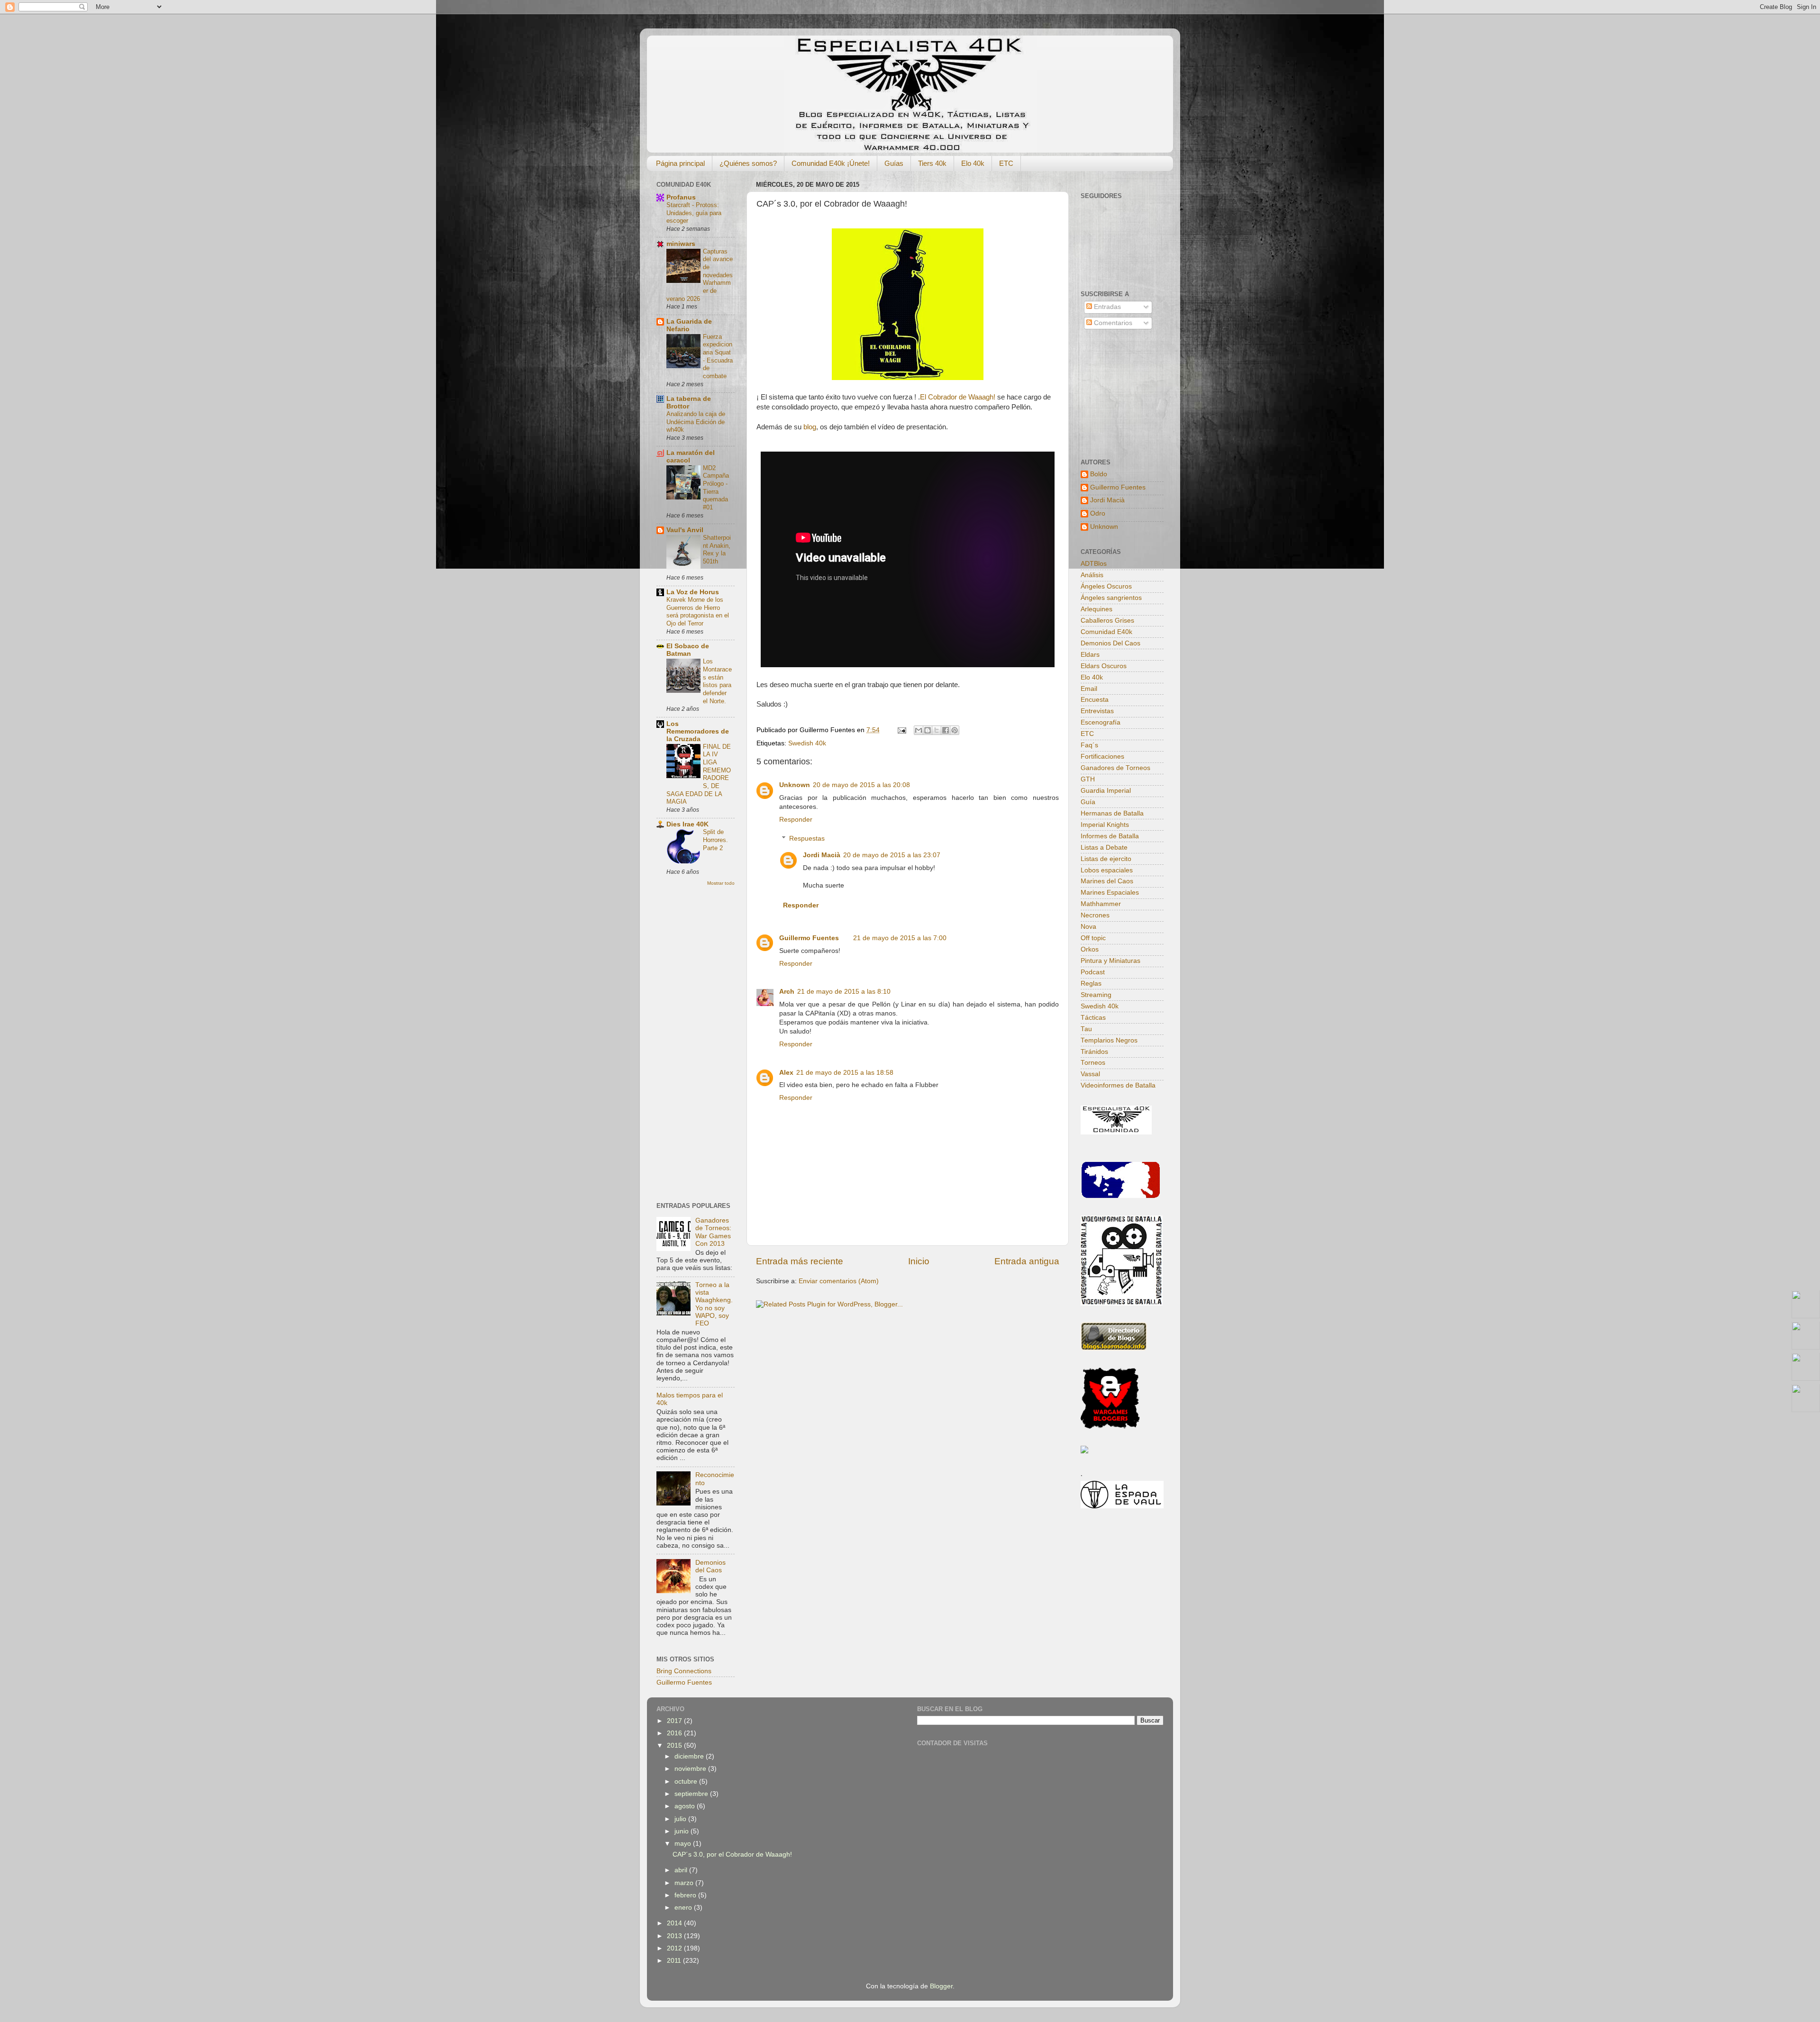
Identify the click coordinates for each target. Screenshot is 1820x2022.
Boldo (1099, 474)
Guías (894, 163)
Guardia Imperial (1106, 791)
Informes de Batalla (1110, 836)
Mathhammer (1101, 904)
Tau (1086, 1029)
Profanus (681, 197)
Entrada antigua (1027, 1261)
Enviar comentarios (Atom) (839, 1281)
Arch (787, 992)
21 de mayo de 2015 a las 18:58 (845, 1073)
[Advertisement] (694, 1043)
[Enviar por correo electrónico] (919, 730)
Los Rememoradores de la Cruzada (698, 731)
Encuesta (1095, 700)
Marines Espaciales (1110, 893)
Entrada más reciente (800, 1261)
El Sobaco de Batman (688, 650)
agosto (686, 1806)
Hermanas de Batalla (1112, 813)
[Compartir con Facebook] (946, 730)
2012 (675, 1948)
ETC (1006, 163)
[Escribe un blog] (928, 730)
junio (682, 1831)
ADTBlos (1094, 564)
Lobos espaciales (1107, 870)
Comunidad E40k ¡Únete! (831, 163)
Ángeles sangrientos (1111, 598)
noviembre (691, 1769)
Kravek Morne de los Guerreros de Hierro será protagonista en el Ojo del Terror (698, 612)
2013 (675, 1936)
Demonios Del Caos (1110, 643)
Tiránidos (1094, 1052)
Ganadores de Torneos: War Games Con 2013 (713, 1232)
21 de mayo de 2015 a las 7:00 (900, 938)
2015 (675, 1745)
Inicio (919, 1261)
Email (1089, 689)
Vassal (1090, 1074)
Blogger (941, 1986)
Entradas (1106, 307)
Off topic (1093, 938)
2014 (675, 1923)
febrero (686, 1895)
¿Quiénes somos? (748, 163)
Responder (796, 820)
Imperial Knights (1105, 825)
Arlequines (1097, 609)
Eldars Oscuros (1104, 666)
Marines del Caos (1107, 881)
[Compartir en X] (937, 730)
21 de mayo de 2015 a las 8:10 (844, 992)
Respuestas (807, 839)
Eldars (1090, 655)
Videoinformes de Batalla (1118, 1085)
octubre (687, 1782)
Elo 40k (973, 163)
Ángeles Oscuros (1106, 586)
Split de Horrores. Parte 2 (715, 840)
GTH (1088, 779)
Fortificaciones (1102, 757)
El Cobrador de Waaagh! (959, 397)
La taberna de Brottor (689, 403)
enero (684, 1908)
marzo (685, 1883)
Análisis (1092, 575)
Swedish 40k (807, 743)
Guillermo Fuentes (809, 938)
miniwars (681, 244)
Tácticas (1093, 1018)
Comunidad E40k (1106, 632)
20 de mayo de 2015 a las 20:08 (861, 785)
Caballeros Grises (1107, 621)
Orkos (1090, 949)
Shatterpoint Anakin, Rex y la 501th (717, 549)
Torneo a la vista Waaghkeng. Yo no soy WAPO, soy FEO (714, 1304)
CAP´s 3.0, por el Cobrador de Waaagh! (732, 1854)
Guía (1088, 802)
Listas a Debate (1104, 848)
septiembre (692, 1794)
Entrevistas (1097, 711)
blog (810, 427)
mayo (684, 1844)
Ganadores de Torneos (1115, 768)
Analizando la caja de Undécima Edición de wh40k (696, 422)
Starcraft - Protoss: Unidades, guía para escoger (694, 213)
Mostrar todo (721, 883)
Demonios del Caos (710, 1566)
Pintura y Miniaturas (1110, 961)
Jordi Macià (822, 855)
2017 (675, 1721)
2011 (675, 1961)
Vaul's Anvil (685, 530)
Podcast (1093, 972)
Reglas (1091, 984)
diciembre (690, 1756)
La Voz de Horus (693, 592)
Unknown (795, 785)
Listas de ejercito (1106, 859)
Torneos (1093, 1063)
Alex (786, 1073)
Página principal (680, 163)
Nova (1088, 927)
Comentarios (1112, 323)
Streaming (1096, 995)
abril (682, 1870)
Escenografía (1101, 722)
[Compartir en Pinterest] (955, 730)
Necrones (1095, 915)
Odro (1098, 513)
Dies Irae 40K (687, 824)
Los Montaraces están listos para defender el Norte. (717, 681)
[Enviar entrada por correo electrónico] (901, 730)
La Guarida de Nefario (689, 325)
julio (681, 1819)
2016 (675, 1733)
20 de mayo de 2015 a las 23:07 (892, 855)
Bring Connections (684, 1671)
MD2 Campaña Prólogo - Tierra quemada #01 (716, 488)
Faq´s (1089, 745)
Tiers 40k (932, 163)
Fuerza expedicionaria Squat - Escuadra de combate (718, 356)
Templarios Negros (1109, 1040)
